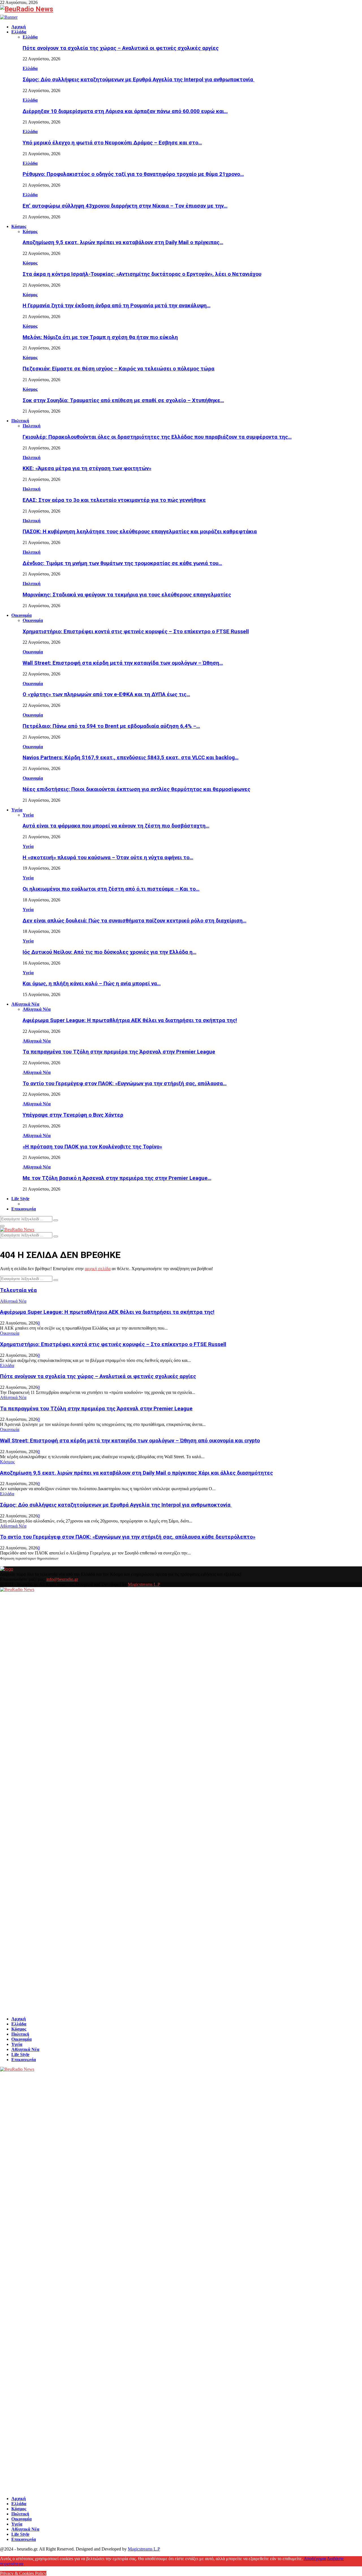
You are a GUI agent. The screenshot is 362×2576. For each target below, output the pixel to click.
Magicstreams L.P (144, 1584)
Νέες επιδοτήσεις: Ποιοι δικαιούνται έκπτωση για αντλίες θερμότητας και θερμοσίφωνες (136, 789)
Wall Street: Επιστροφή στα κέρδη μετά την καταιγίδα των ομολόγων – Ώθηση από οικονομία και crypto (130, 1441)
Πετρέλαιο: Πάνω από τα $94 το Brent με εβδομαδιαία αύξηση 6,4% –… (111, 726)
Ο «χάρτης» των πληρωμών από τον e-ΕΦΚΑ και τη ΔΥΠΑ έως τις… (106, 694)
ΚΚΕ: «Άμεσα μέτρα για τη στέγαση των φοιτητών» (87, 468)
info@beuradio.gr (62, 1579)
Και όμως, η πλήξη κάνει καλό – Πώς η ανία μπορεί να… (92, 984)
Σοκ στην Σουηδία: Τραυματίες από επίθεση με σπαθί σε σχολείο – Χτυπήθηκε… (123, 400)
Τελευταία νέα (18, 1290)
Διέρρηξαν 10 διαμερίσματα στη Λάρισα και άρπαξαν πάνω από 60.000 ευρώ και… (125, 111)
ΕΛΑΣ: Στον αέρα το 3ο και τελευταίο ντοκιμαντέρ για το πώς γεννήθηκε (114, 500)
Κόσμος (19, 226)
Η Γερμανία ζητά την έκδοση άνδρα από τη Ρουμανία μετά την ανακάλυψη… (117, 306)
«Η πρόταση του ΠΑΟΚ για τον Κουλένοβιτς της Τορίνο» (92, 1147)
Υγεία (17, 810)
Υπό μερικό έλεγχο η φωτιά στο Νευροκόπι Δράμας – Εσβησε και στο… (112, 143)
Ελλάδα (19, 32)
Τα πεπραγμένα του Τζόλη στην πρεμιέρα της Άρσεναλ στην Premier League (119, 1052)
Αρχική (19, 27)
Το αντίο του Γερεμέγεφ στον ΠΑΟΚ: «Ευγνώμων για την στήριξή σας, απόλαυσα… (125, 1084)
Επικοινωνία (24, 1209)
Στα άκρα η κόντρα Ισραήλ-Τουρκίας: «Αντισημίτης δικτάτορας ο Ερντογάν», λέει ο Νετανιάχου (142, 274)
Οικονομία (21, 615)
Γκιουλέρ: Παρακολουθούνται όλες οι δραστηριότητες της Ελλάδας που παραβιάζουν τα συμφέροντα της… (157, 437)
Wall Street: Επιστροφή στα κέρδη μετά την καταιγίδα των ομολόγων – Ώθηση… (123, 663)
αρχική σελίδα (98, 1269)
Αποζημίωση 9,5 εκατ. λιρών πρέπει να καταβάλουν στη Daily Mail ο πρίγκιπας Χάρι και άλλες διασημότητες (136, 1473)
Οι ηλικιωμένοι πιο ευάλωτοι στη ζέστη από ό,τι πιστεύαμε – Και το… (111, 889)
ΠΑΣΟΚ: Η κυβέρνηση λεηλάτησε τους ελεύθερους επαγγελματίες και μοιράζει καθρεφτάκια (140, 532)
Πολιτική (20, 421)
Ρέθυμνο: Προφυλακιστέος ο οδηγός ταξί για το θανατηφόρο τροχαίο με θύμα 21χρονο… (133, 174)
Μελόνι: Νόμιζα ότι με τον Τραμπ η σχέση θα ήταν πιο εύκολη (100, 337)
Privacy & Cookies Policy (23, 2573)
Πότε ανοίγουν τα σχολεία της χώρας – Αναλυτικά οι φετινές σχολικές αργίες (121, 48)
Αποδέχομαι (315, 2559)
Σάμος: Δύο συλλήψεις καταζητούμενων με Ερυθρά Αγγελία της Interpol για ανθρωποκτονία (139, 80)
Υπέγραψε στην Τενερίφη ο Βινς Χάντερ (73, 1115)
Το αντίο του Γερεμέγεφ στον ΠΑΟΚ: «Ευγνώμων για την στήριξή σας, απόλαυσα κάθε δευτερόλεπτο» (128, 1537)
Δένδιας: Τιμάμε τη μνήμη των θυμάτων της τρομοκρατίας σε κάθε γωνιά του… (122, 563)
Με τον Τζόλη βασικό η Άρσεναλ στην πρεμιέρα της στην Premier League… (117, 1178)
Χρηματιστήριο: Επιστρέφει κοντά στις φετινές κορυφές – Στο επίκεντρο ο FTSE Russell (136, 632)
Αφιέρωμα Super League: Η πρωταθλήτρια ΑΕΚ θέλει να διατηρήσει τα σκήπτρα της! (130, 1020)
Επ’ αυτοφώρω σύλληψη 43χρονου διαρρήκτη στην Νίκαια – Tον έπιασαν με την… (125, 206)
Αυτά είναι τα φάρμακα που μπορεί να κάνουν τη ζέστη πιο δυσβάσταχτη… (116, 826)
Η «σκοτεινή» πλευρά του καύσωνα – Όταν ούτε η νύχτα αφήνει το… (108, 858)
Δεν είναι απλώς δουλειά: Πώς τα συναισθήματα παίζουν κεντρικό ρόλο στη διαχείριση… (134, 921)
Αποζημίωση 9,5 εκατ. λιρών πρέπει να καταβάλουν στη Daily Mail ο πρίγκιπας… (123, 242)
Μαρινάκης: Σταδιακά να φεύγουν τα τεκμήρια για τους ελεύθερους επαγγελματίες (127, 595)
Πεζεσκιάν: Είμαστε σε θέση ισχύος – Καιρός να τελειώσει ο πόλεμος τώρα (118, 369)
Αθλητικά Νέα (25, 1004)
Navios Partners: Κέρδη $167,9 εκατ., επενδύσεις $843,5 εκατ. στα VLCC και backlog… (131, 758)
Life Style (20, 1199)
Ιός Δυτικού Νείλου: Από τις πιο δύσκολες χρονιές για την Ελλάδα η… (109, 952)
